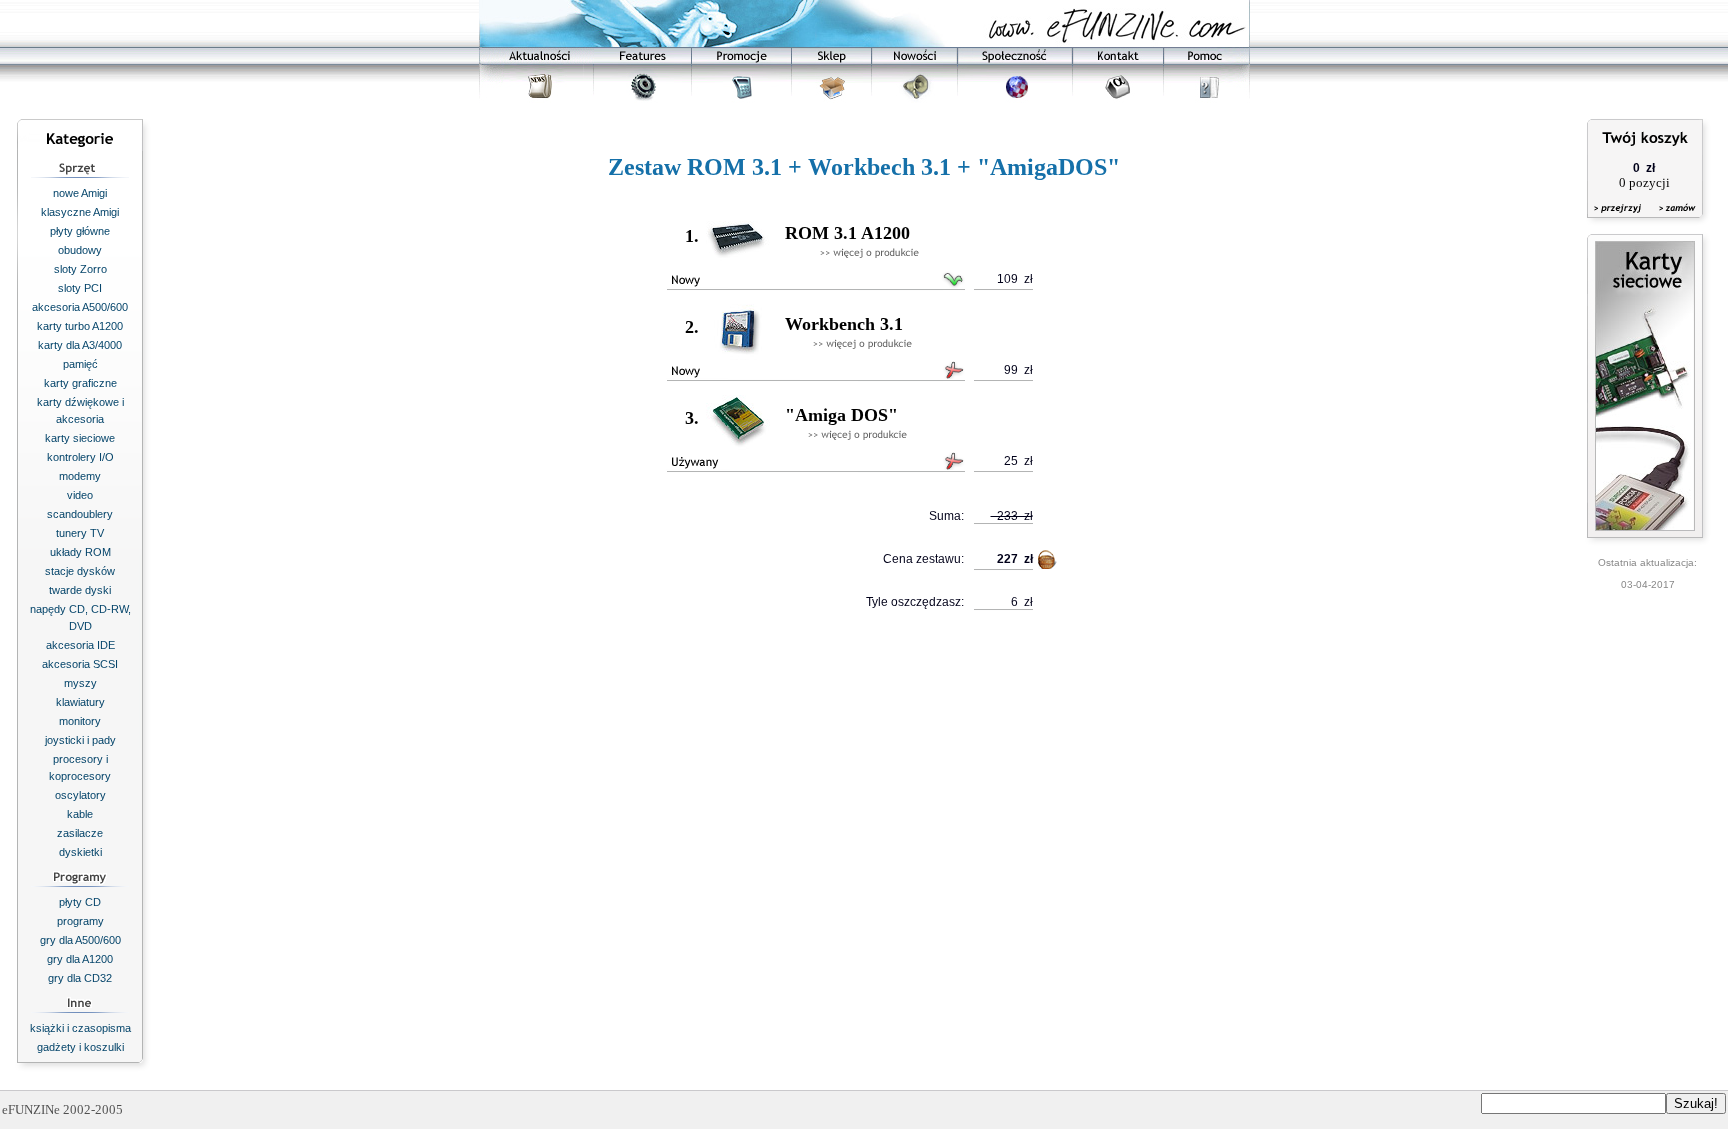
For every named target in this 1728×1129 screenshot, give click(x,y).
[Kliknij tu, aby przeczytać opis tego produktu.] (869, 253)
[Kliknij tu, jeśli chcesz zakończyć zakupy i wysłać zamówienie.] (1672, 220)
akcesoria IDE (80, 645)
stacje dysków (80, 571)
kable (80, 814)
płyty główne (80, 231)
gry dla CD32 (80, 978)
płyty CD (80, 902)
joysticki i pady (80, 740)
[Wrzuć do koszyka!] (1048, 563)
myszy (80, 683)
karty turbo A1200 (80, 326)
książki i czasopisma (80, 1028)
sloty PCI (80, 288)
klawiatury (80, 702)
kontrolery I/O (80, 457)
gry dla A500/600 (80, 940)
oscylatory (80, 795)
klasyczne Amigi (80, 212)
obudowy (80, 250)
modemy (80, 476)
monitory (80, 721)
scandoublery (80, 514)
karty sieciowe (80, 438)
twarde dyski (80, 590)
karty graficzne (80, 383)
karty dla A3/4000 (80, 345)
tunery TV (80, 533)
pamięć (80, 364)
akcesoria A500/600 (80, 307)
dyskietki (80, 852)
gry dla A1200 (80, 959)
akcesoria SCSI (80, 664)
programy (80, 921)
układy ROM (80, 552)
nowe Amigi (80, 193)
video (80, 495)
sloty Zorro (80, 269)
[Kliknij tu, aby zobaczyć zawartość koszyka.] (1619, 220)
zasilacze (80, 833)
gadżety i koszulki (80, 1047)
